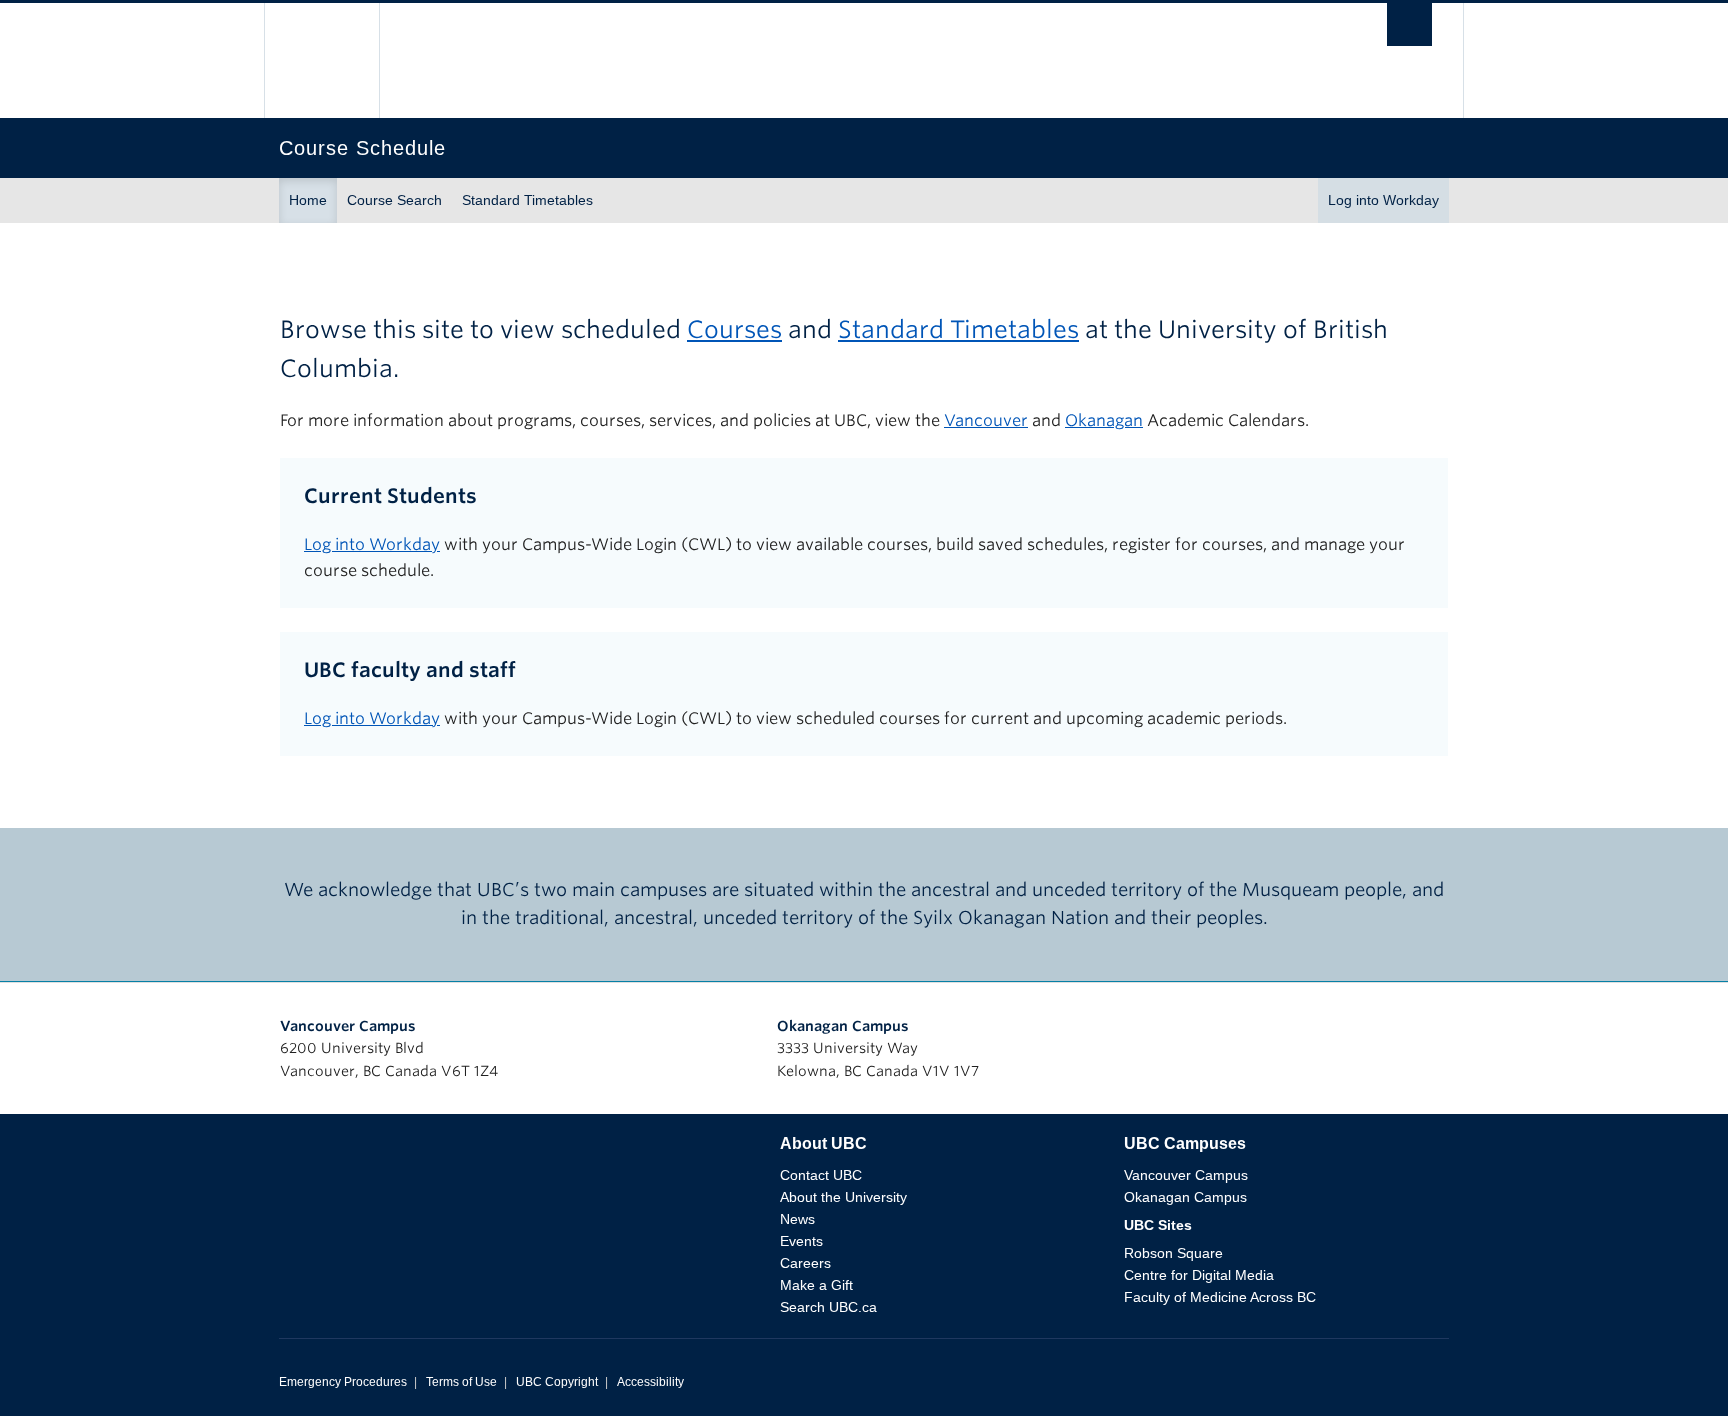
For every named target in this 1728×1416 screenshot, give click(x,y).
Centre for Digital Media (1199, 1275)
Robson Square (1173, 1253)
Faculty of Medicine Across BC (1220, 1297)
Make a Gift (816, 1285)
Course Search (394, 200)
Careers (805, 1263)
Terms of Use (461, 1382)
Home (308, 200)
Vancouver (986, 420)
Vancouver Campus (348, 1026)
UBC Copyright (557, 1382)
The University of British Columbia (321, 60)
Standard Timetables (527, 200)
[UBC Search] (1409, 29)
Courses (734, 329)
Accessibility (650, 1382)
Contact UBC (821, 1175)
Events (801, 1241)
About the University (843, 1197)
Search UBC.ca (828, 1307)
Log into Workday (1383, 200)
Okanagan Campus (843, 1026)
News (797, 1219)
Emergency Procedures (343, 1382)
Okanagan (1104, 420)
